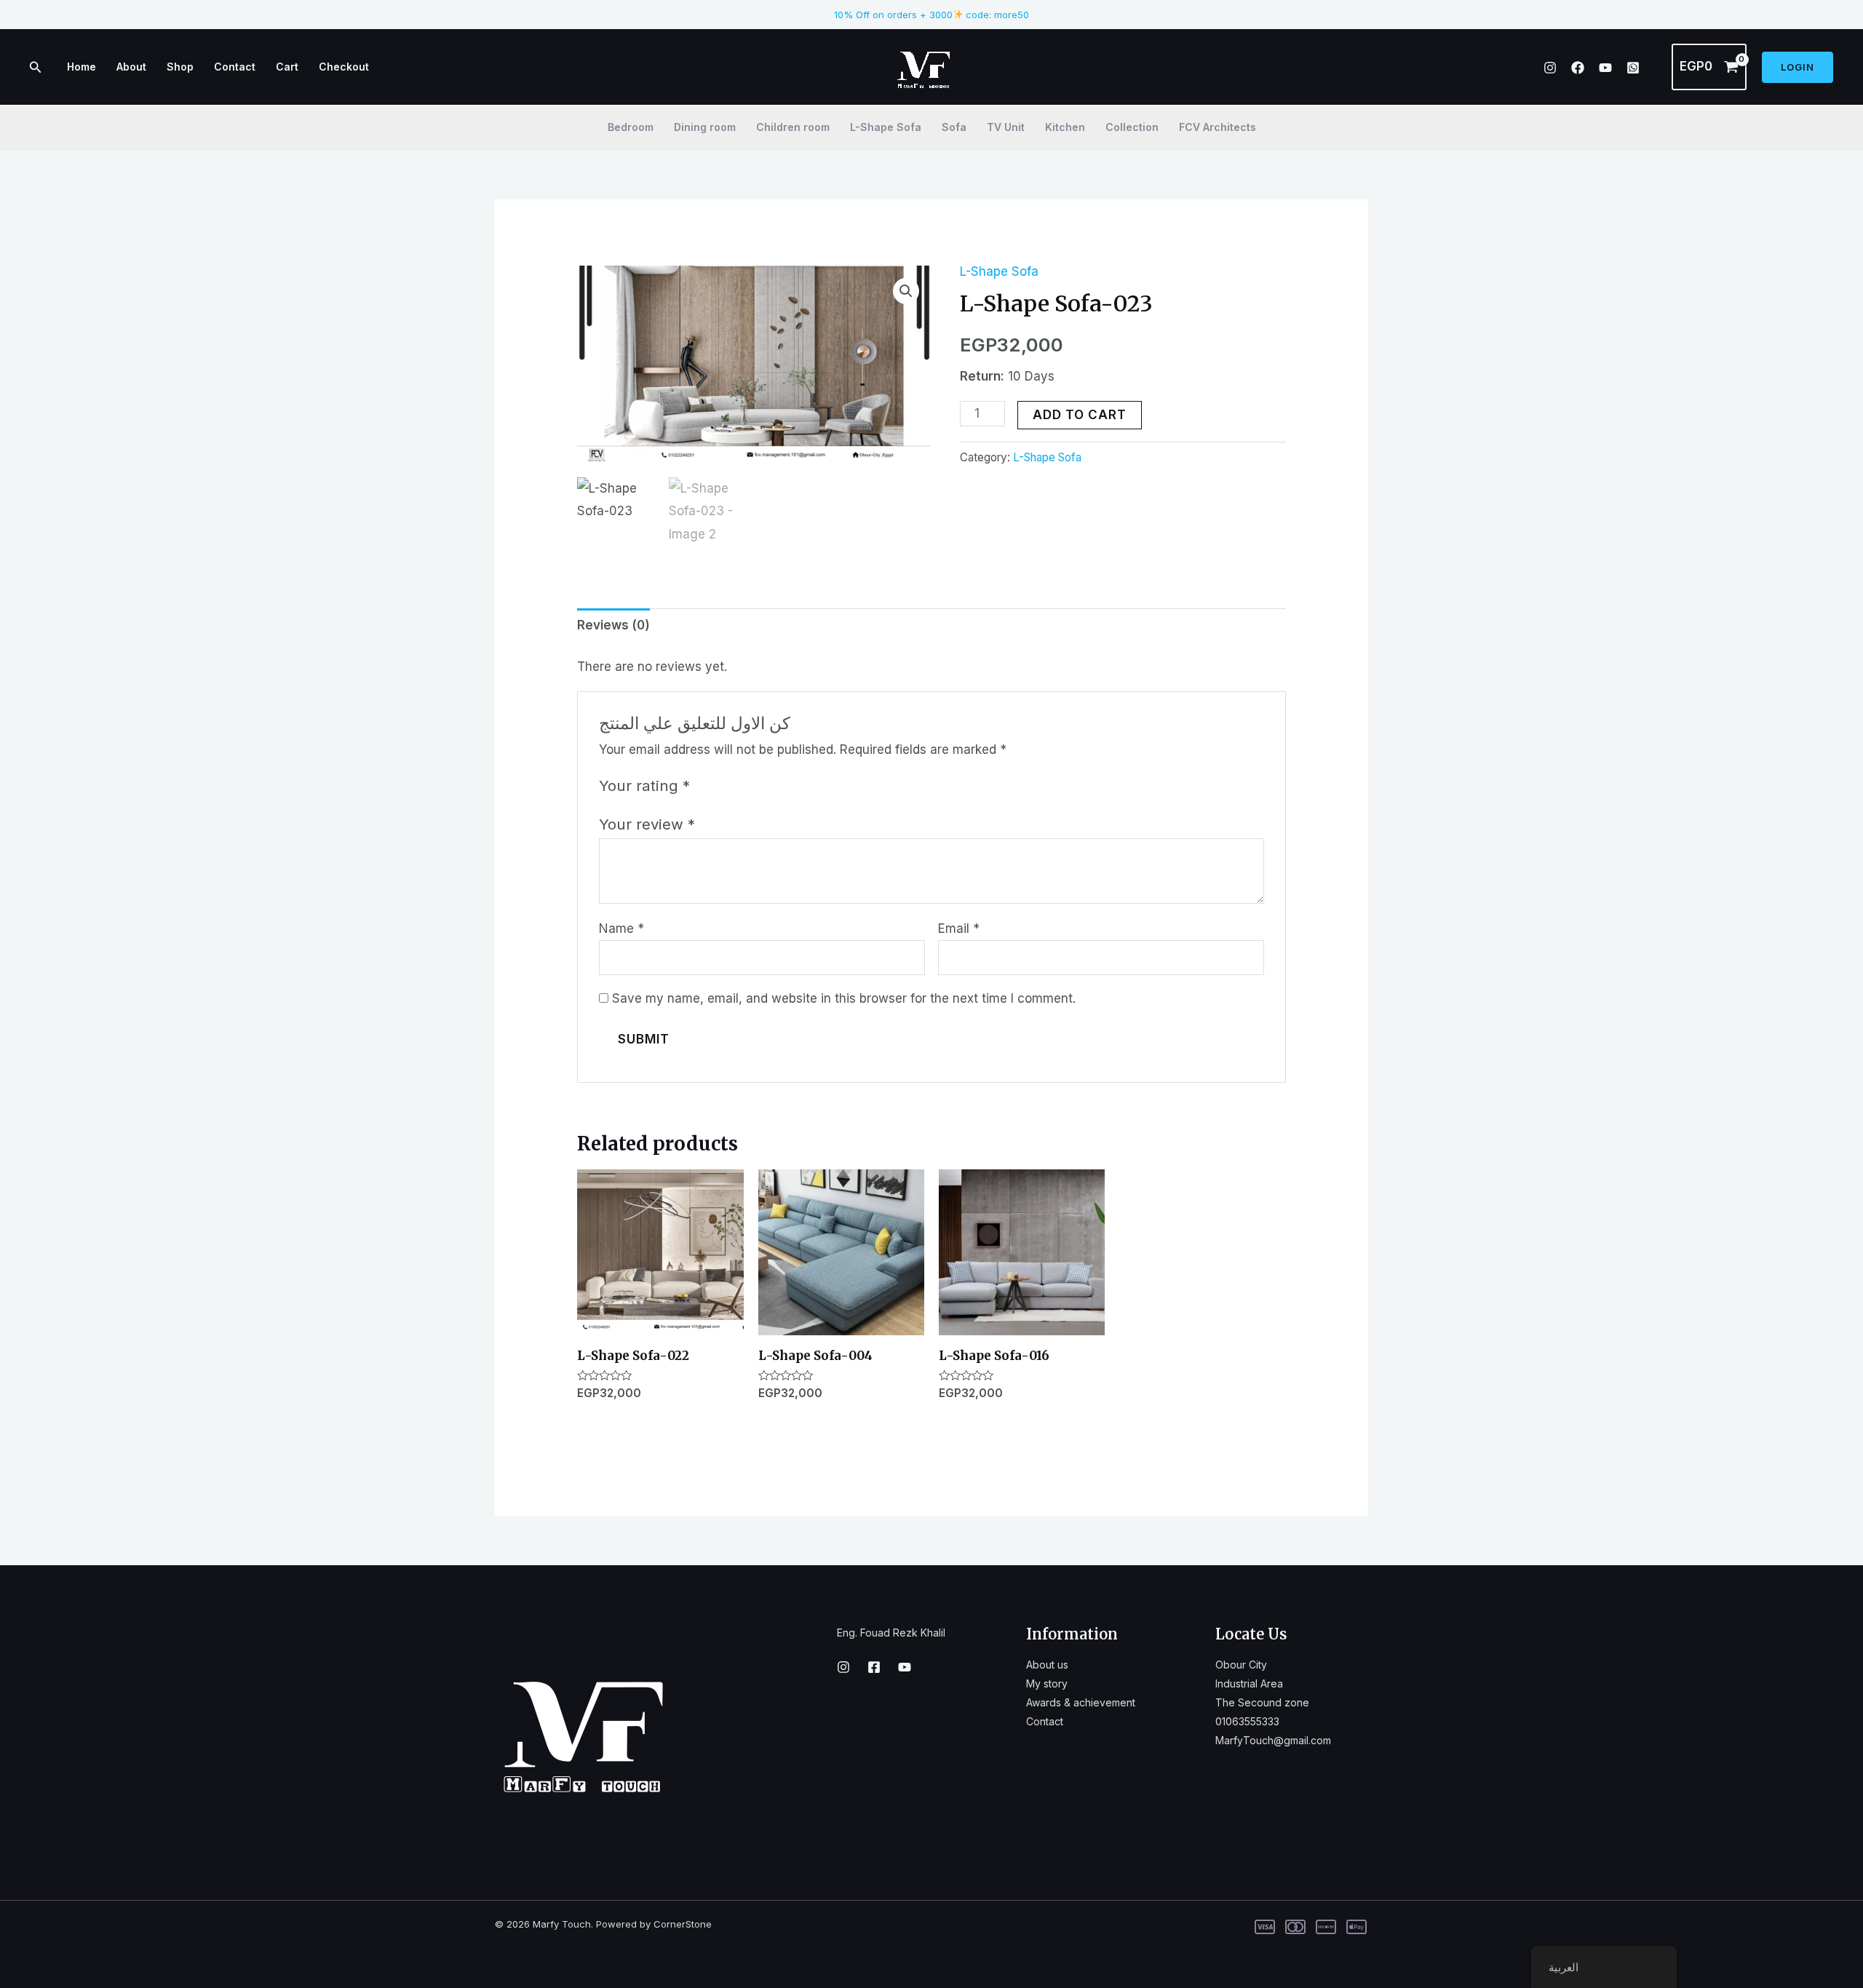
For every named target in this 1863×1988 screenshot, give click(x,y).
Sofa (954, 127)
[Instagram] (1550, 68)
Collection (1132, 127)
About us (1047, 1665)
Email (959, 929)
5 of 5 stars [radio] (779, 785)
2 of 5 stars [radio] (723, 785)
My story (1047, 1683)
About (131, 67)
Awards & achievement (1081, 1702)
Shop (180, 67)
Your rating (644, 786)
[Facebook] (1578, 68)
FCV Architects (1217, 127)
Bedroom (631, 127)
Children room (793, 127)
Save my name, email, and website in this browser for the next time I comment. (844, 998)
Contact (235, 67)
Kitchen (1065, 127)
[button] (906, 291)
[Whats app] (1633, 68)
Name (621, 929)
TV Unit (1006, 127)
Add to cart (1080, 415)
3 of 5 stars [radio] (742, 785)
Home (82, 67)
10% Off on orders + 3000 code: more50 (932, 15)
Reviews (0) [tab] (613, 625)
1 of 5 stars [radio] (704, 785)
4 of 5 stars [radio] (760, 785)
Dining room (705, 127)
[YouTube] (1605, 68)
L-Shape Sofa (886, 127)
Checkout (344, 67)
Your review (647, 824)
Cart (287, 67)
